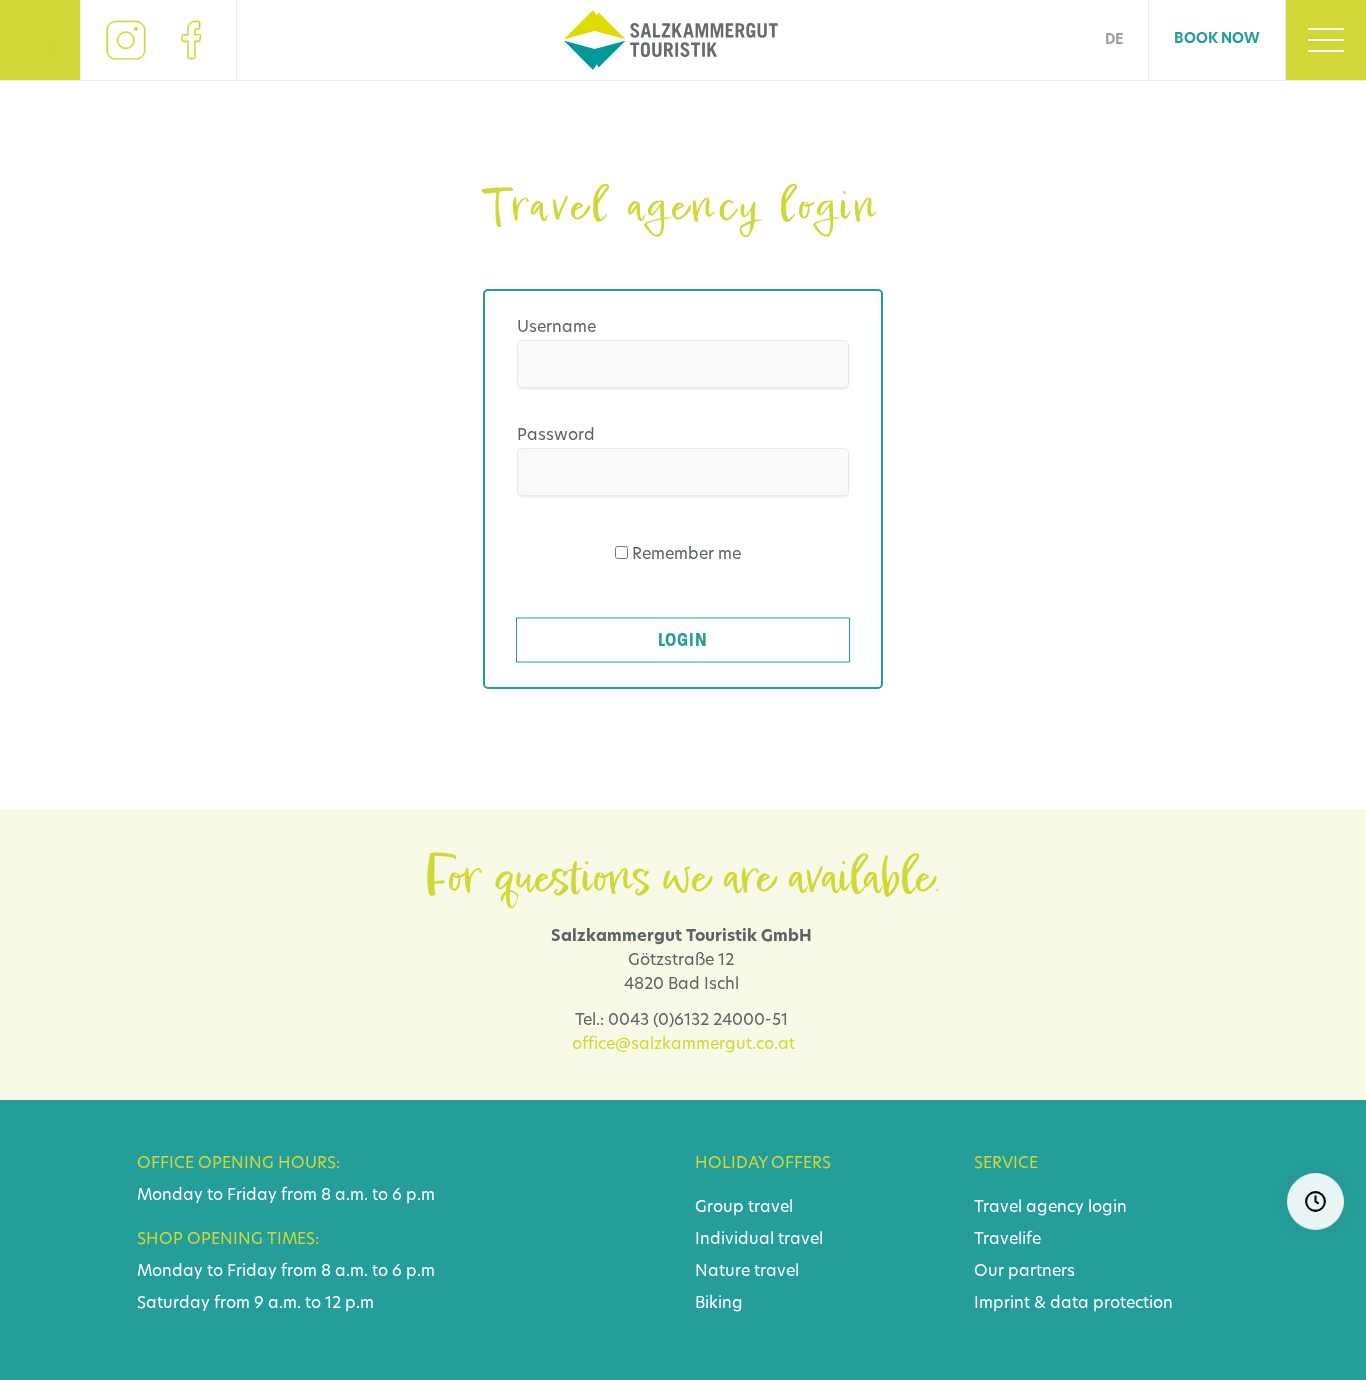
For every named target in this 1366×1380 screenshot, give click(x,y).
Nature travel (747, 1272)
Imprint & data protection (1073, 1304)
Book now (1217, 39)
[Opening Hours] (1315, 1201)
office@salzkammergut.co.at (683, 1045)
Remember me (686, 555)
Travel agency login (1050, 1208)
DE (1114, 40)
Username (556, 328)
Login (683, 640)
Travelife (1007, 1240)
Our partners (1024, 1272)
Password (556, 436)
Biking (719, 1304)
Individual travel (759, 1240)
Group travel (744, 1208)
